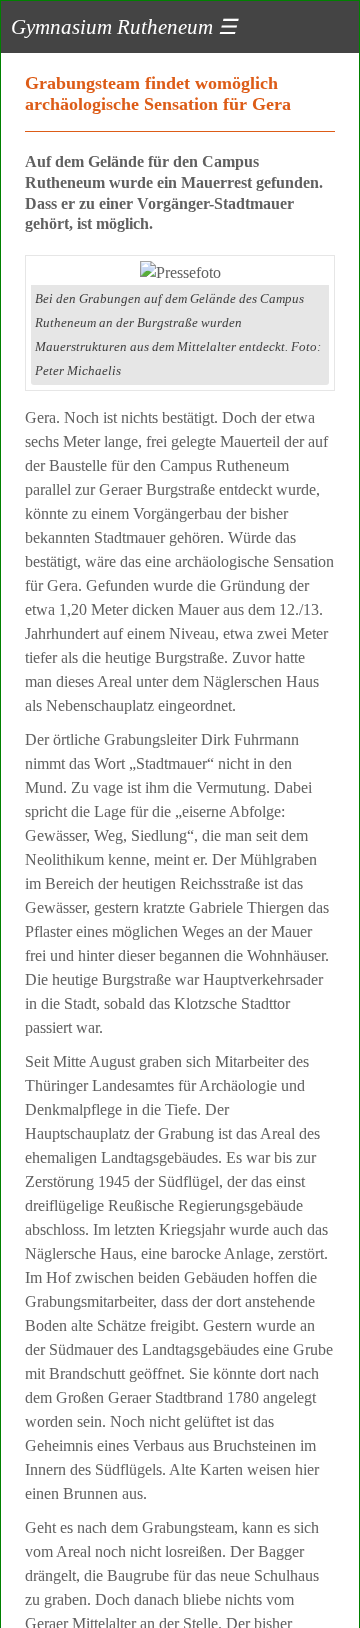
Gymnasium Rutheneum (124, 26)
